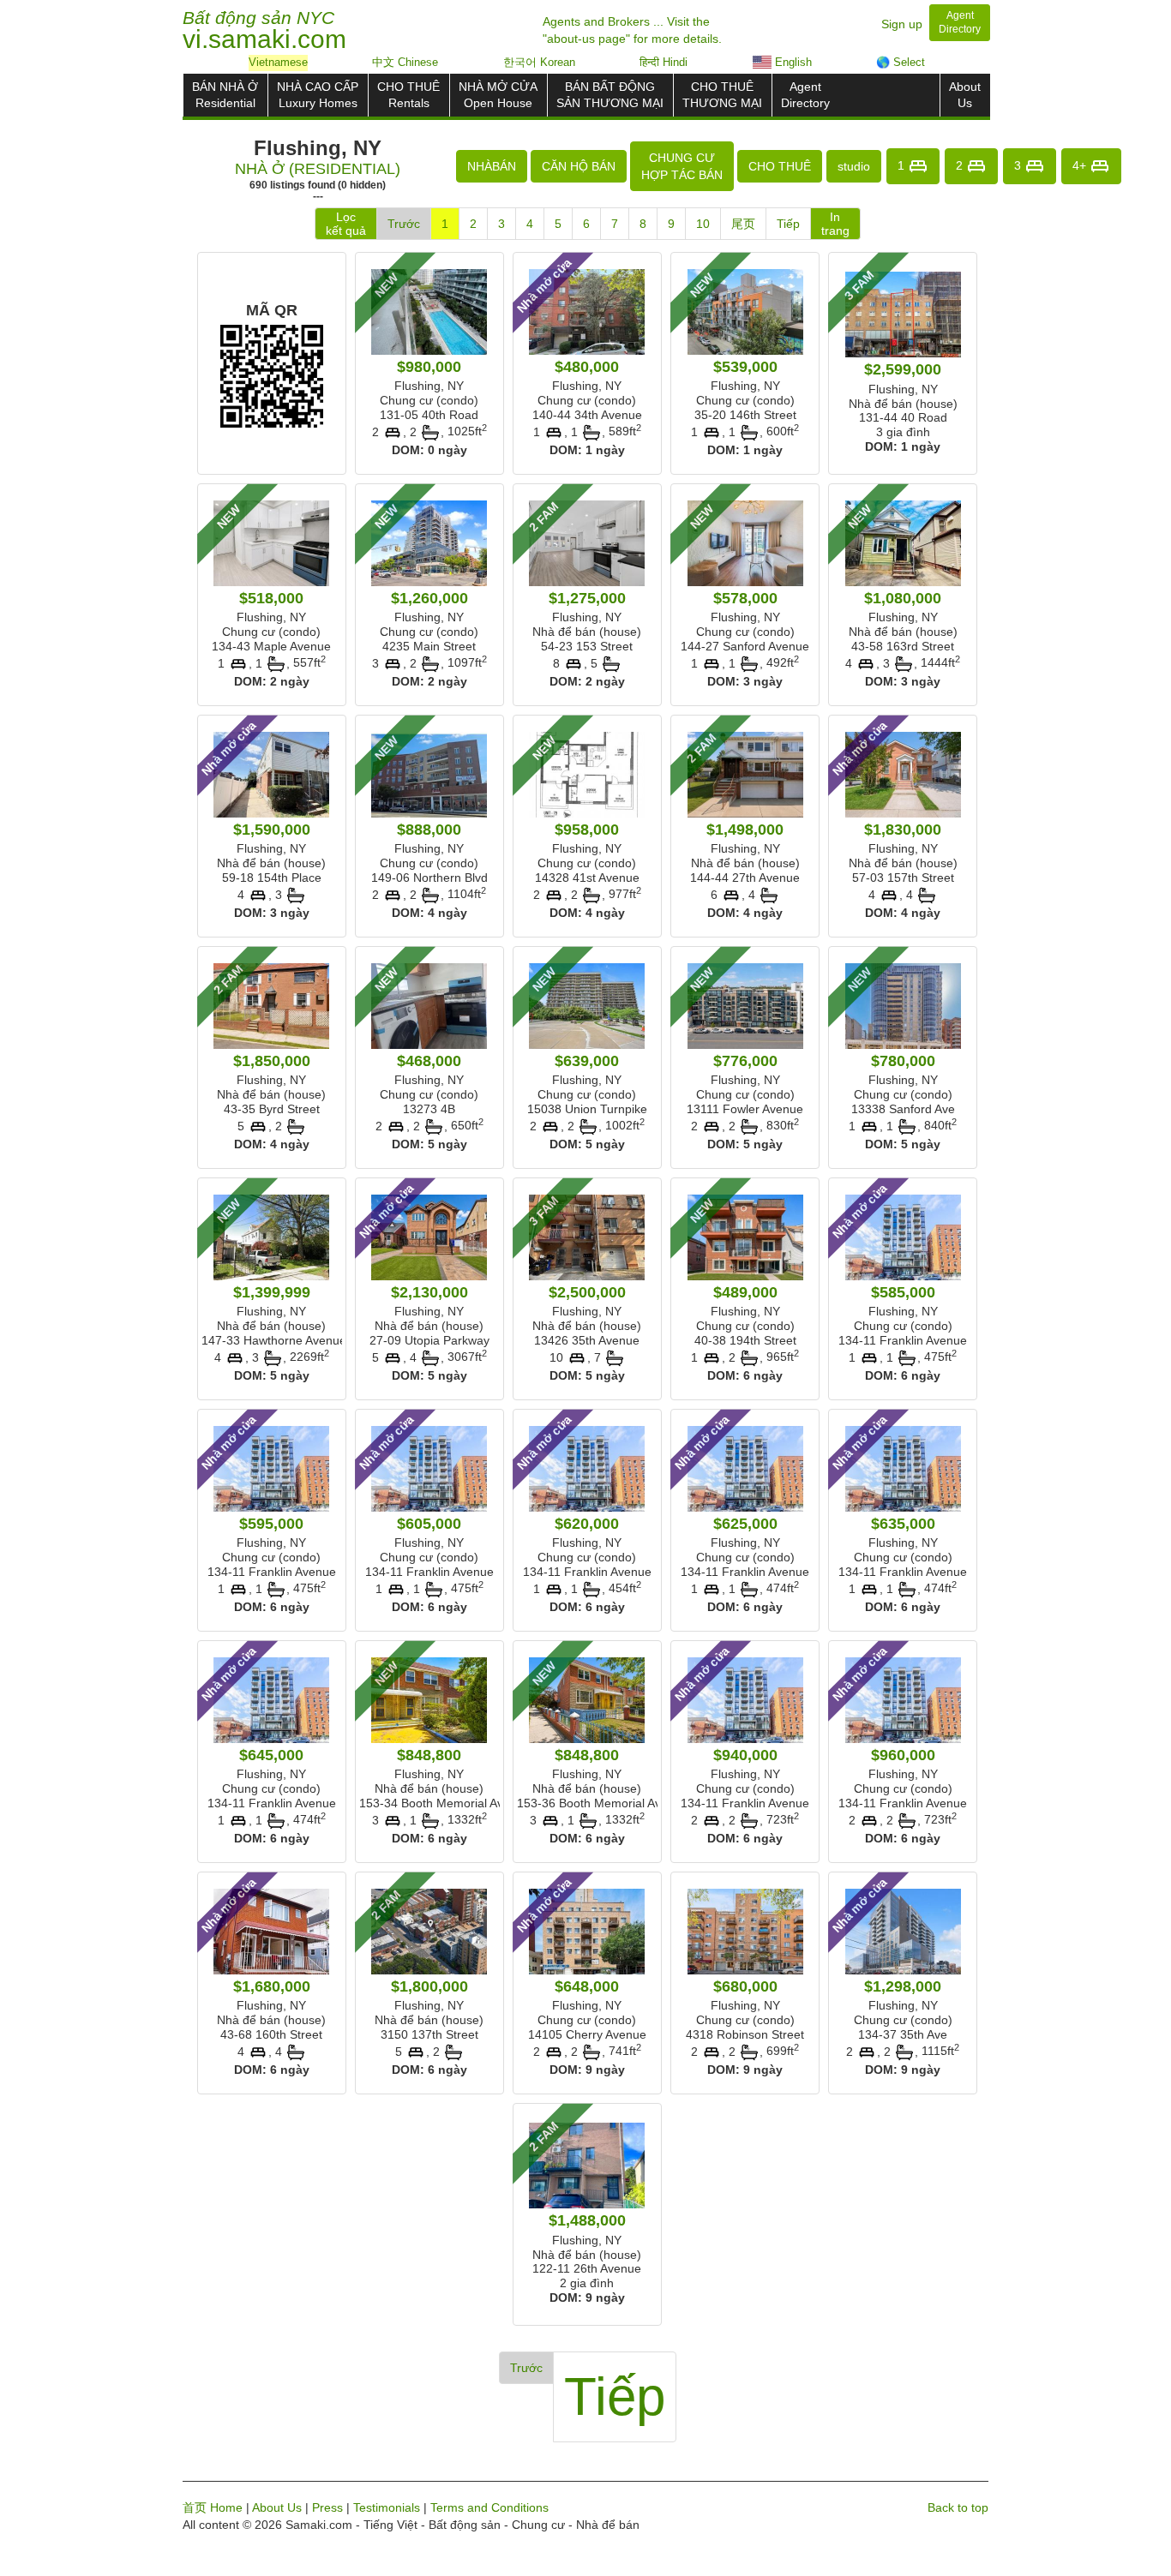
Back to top (958, 2507)
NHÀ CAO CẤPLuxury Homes (318, 95)
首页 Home (213, 2507)
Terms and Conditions (489, 2507)
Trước (404, 224)
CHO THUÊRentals (408, 95)
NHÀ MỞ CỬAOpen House (498, 95)
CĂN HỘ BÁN (579, 166)
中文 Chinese (405, 62)
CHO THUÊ (780, 166)
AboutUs (965, 95)
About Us (277, 2507)
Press (327, 2507)
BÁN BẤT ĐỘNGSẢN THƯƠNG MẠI (610, 95)
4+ (1081, 165)
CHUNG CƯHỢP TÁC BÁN (682, 166)
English (792, 62)
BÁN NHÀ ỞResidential (225, 95)
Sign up (902, 24)
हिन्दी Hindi (664, 62)
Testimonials (387, 2507)
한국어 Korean (539, 62)
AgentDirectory (805, 95)
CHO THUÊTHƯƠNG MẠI (722, 95)
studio (854, 166)
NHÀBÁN (492, 166)
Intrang (835, 224)
